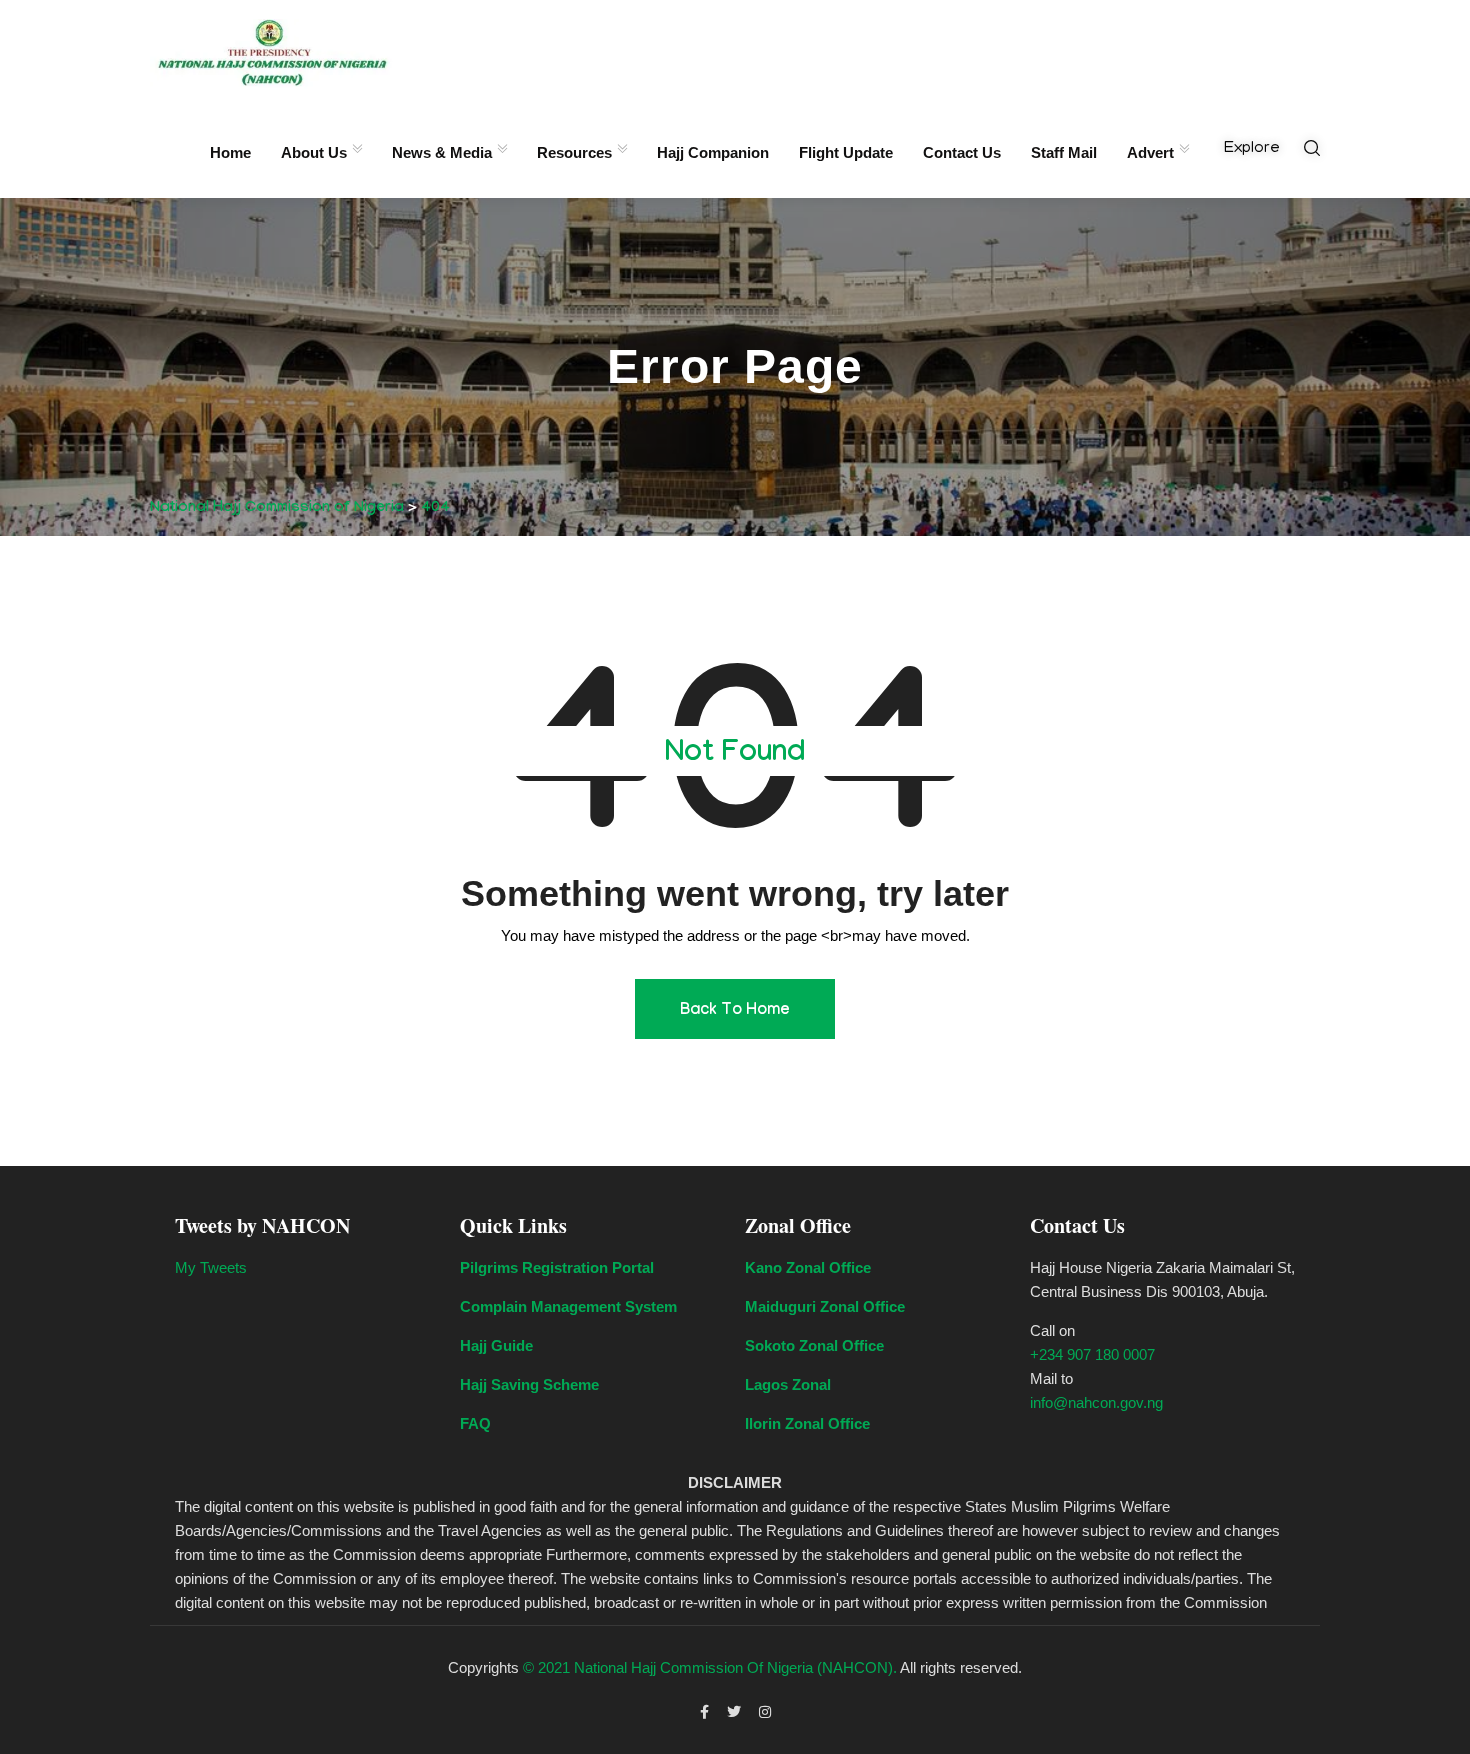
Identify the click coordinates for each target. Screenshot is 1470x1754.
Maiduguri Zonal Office (825, 1306)
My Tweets (211, 1267)
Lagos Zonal (788, 1384)
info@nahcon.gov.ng (1096, 1402)
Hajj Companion (713, 152)
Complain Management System (568, 1306)
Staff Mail (1064, 152)
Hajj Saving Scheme (529, 1384)
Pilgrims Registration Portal (557, 1267)
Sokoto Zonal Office (814, 1345)
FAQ (475, 1423)
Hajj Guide (496, 1345)
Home (230, 152)
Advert (1150, 152)
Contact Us (962, 152)
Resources (574, 152)
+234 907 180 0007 (1092, 1354)
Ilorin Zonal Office (807, 1423)
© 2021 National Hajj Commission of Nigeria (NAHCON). (710, 1667)
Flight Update (846, 152)
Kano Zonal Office (808, 1267)
